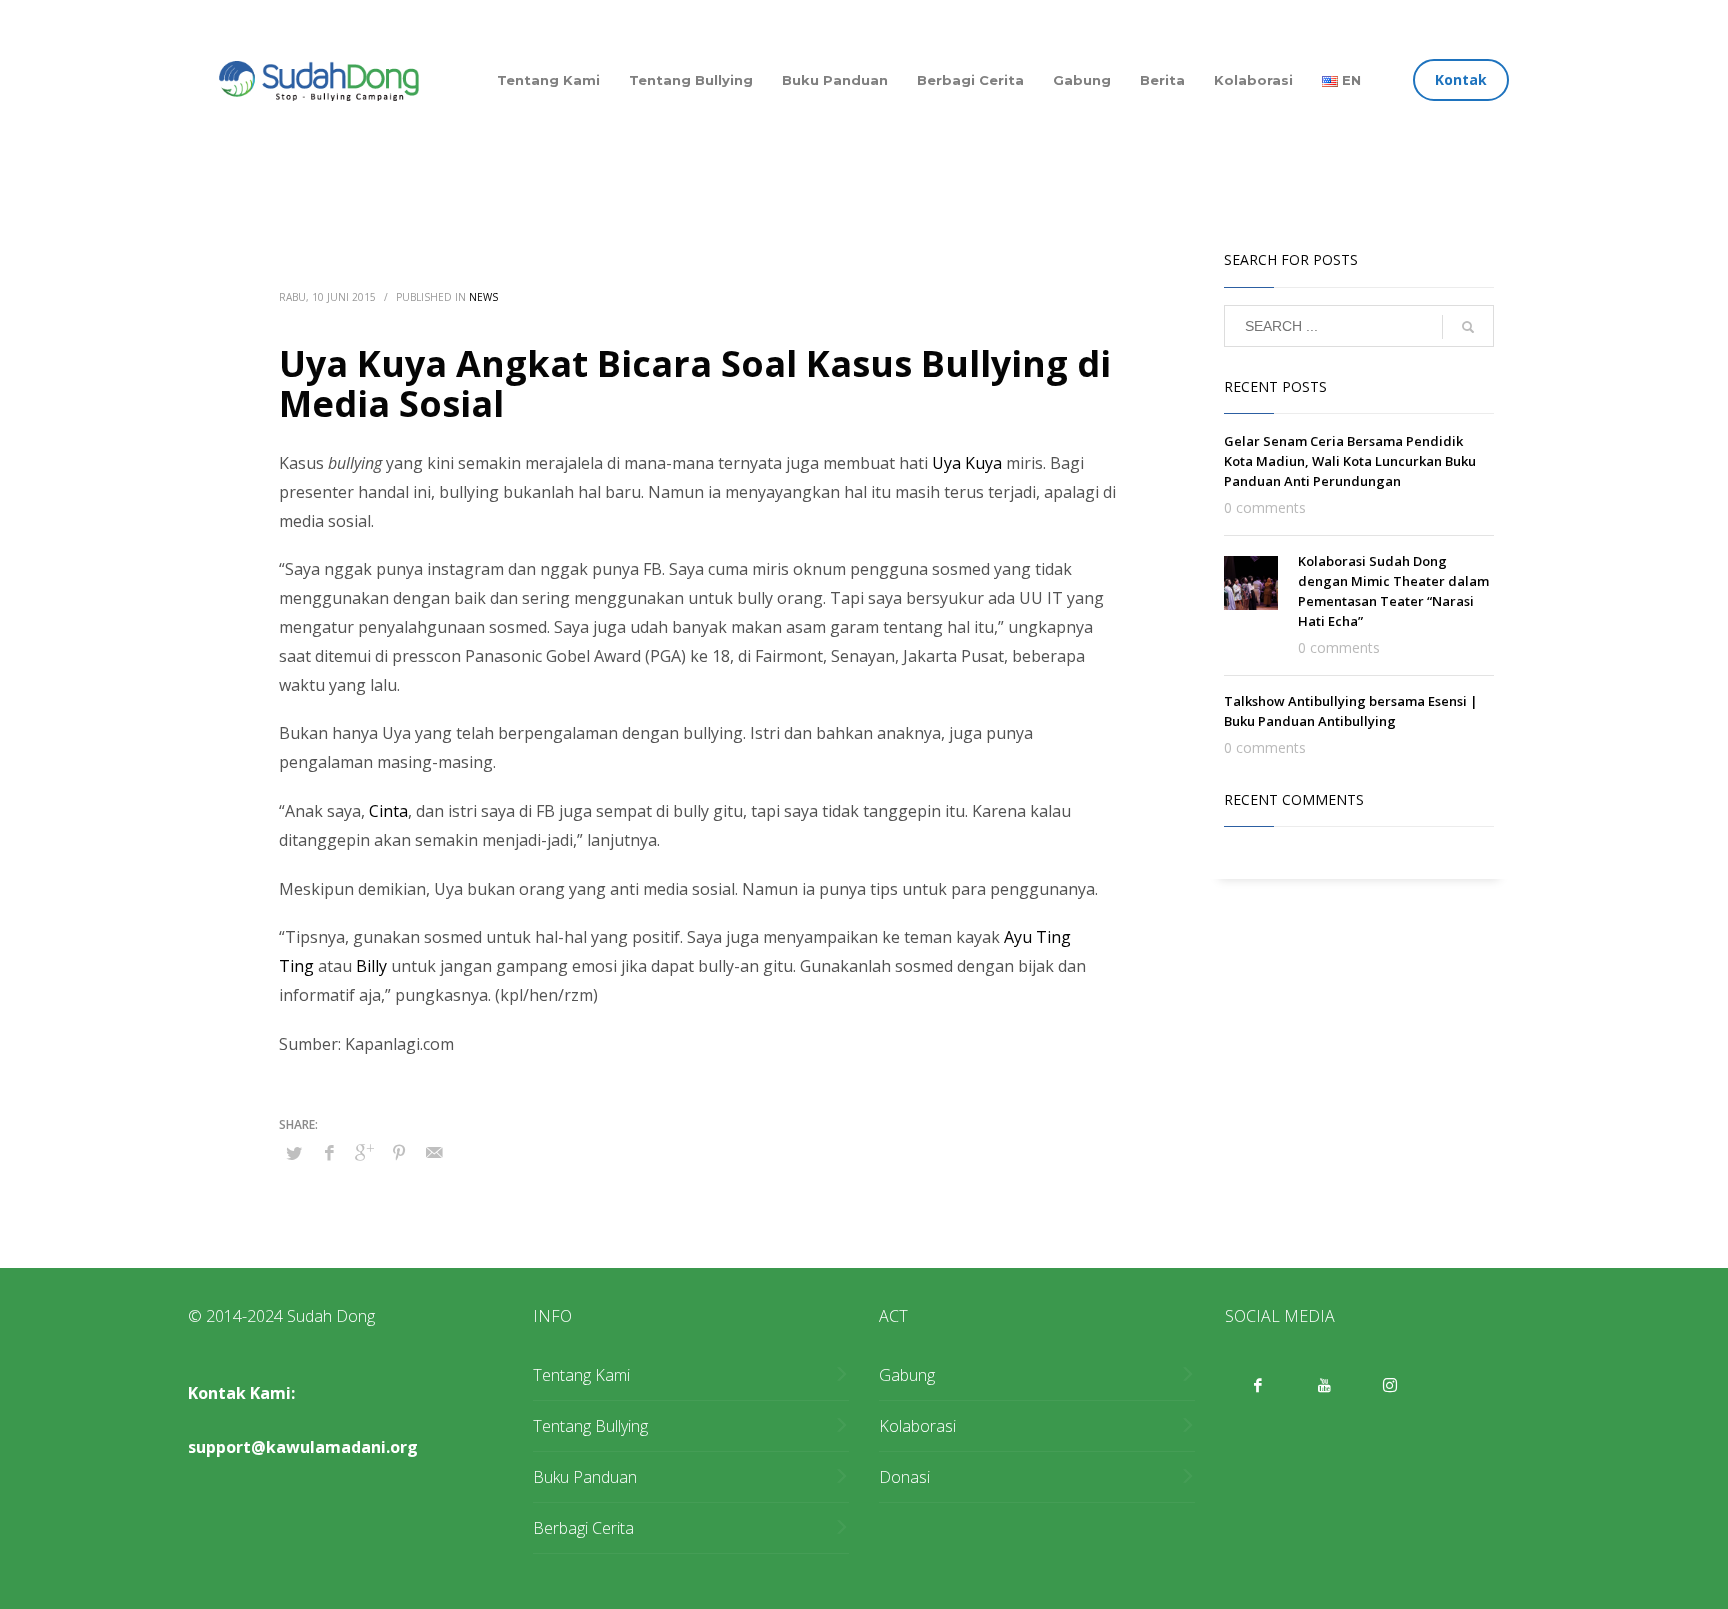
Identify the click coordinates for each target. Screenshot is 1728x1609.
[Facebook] (1258, 1385)
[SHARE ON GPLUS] (364, 1152)
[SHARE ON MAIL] (434, 1152)
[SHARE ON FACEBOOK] (329, 1152)
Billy (371, 966)
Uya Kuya (967, 463)
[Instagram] (1390, 1385)
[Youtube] (1324, 1385)
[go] (1468, 327)
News (483, 297)
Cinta (388, 811)
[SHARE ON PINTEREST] (399, 1152)
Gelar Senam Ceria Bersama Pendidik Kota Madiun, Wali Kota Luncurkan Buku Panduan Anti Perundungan (1350, 461)
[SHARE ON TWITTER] (294, 1153)
